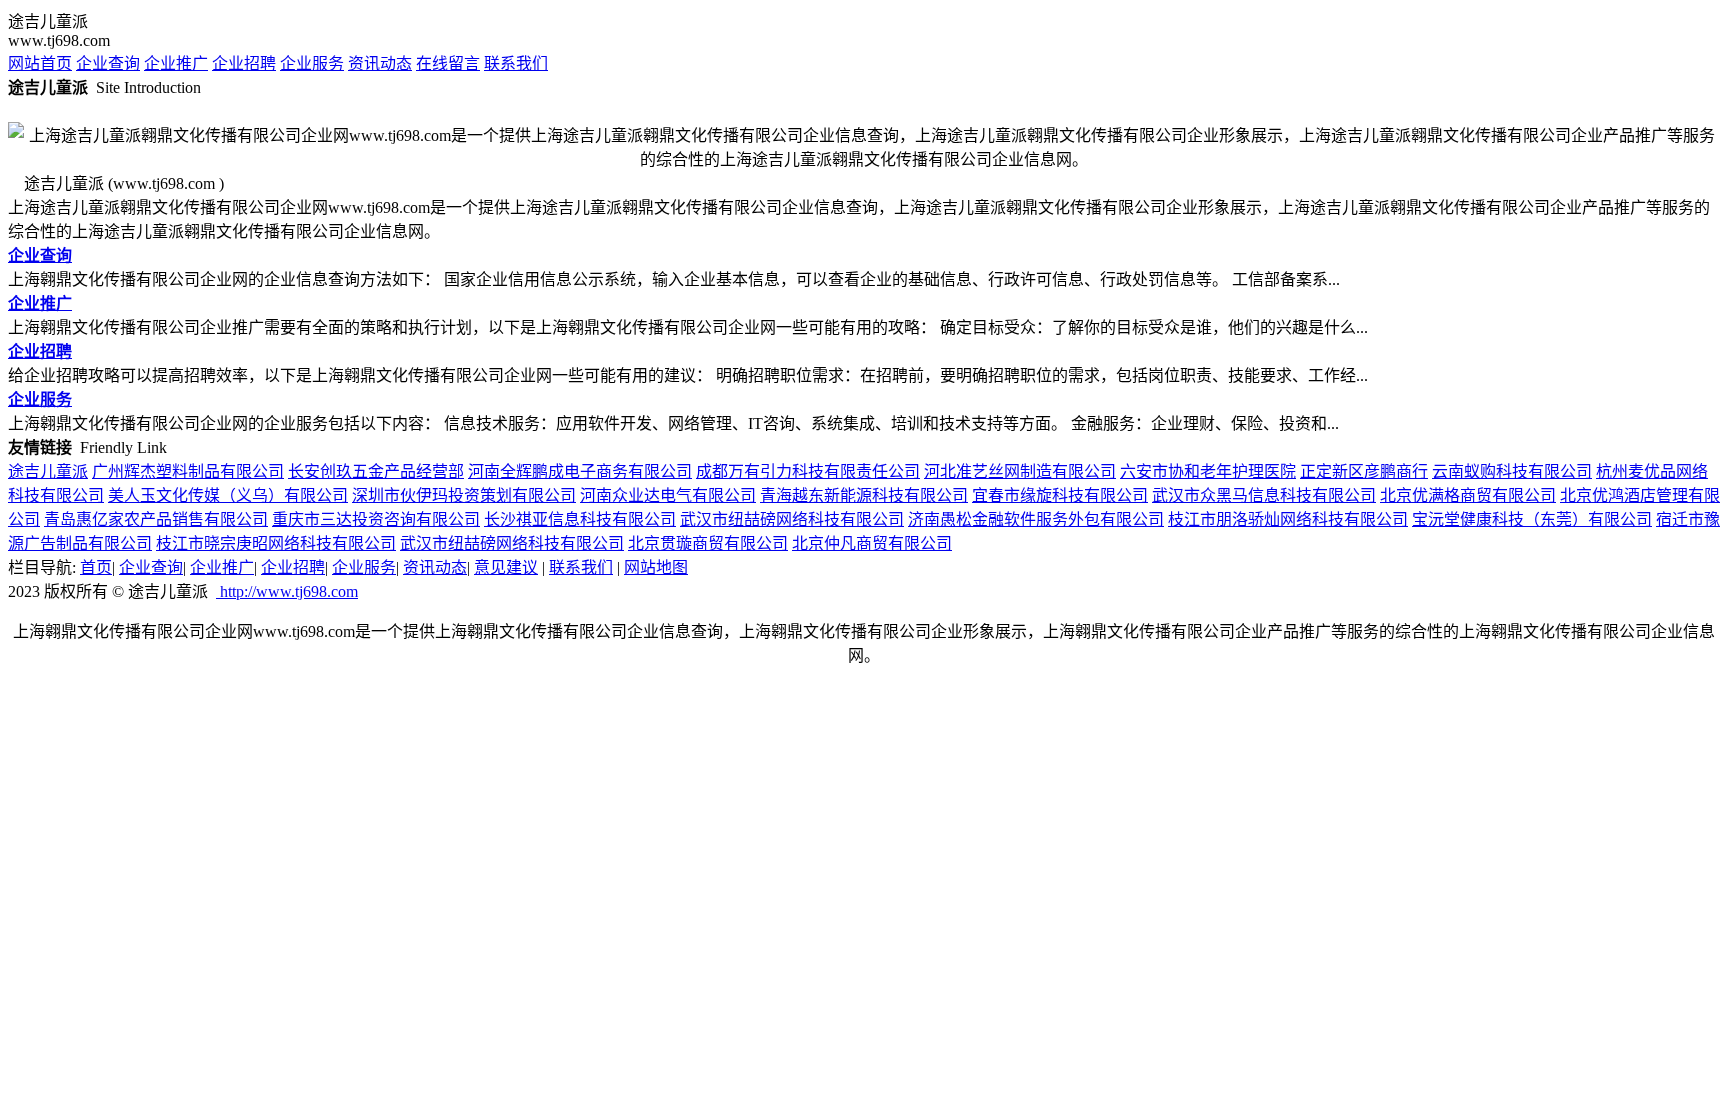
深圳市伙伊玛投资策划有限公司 (464, 495)
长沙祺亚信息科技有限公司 (580, 519)
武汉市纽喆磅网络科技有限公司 (792, 519)
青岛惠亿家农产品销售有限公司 (156, 519)
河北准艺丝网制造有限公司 (1020, 471)
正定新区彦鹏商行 (1364, 471)
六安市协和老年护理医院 (1208, 471)
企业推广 (176, 63)
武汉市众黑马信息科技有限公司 (1264, 495)
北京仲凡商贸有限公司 (872, 543)
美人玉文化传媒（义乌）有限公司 (228, 495)
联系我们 (516, 63)
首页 (96, 567)
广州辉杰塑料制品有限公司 (188, 471)
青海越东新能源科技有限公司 (864, 495)
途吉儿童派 (48, 471)
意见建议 (506, 567)
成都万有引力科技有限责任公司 (808, 471)
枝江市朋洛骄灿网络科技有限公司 (1288, 519)
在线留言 (448, 63)
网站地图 (656, 567)
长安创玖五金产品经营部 (376, 471)
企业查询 (108, 63)
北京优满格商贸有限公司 (1468, 495)
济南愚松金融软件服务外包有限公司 (1036, 519)
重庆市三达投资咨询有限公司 (376, 519)
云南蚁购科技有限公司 (1512, 471)
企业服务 (312, 63)
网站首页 (40, 63)
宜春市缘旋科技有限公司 (1060, 495)
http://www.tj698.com (287, 591)
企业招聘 (244, 63)
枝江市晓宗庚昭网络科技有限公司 (276, 543)
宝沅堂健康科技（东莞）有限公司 (1532, 519)
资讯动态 (380, 63)
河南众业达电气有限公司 (668, 495)
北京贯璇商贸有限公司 (708, 543)
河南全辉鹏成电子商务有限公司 (580, 471)
